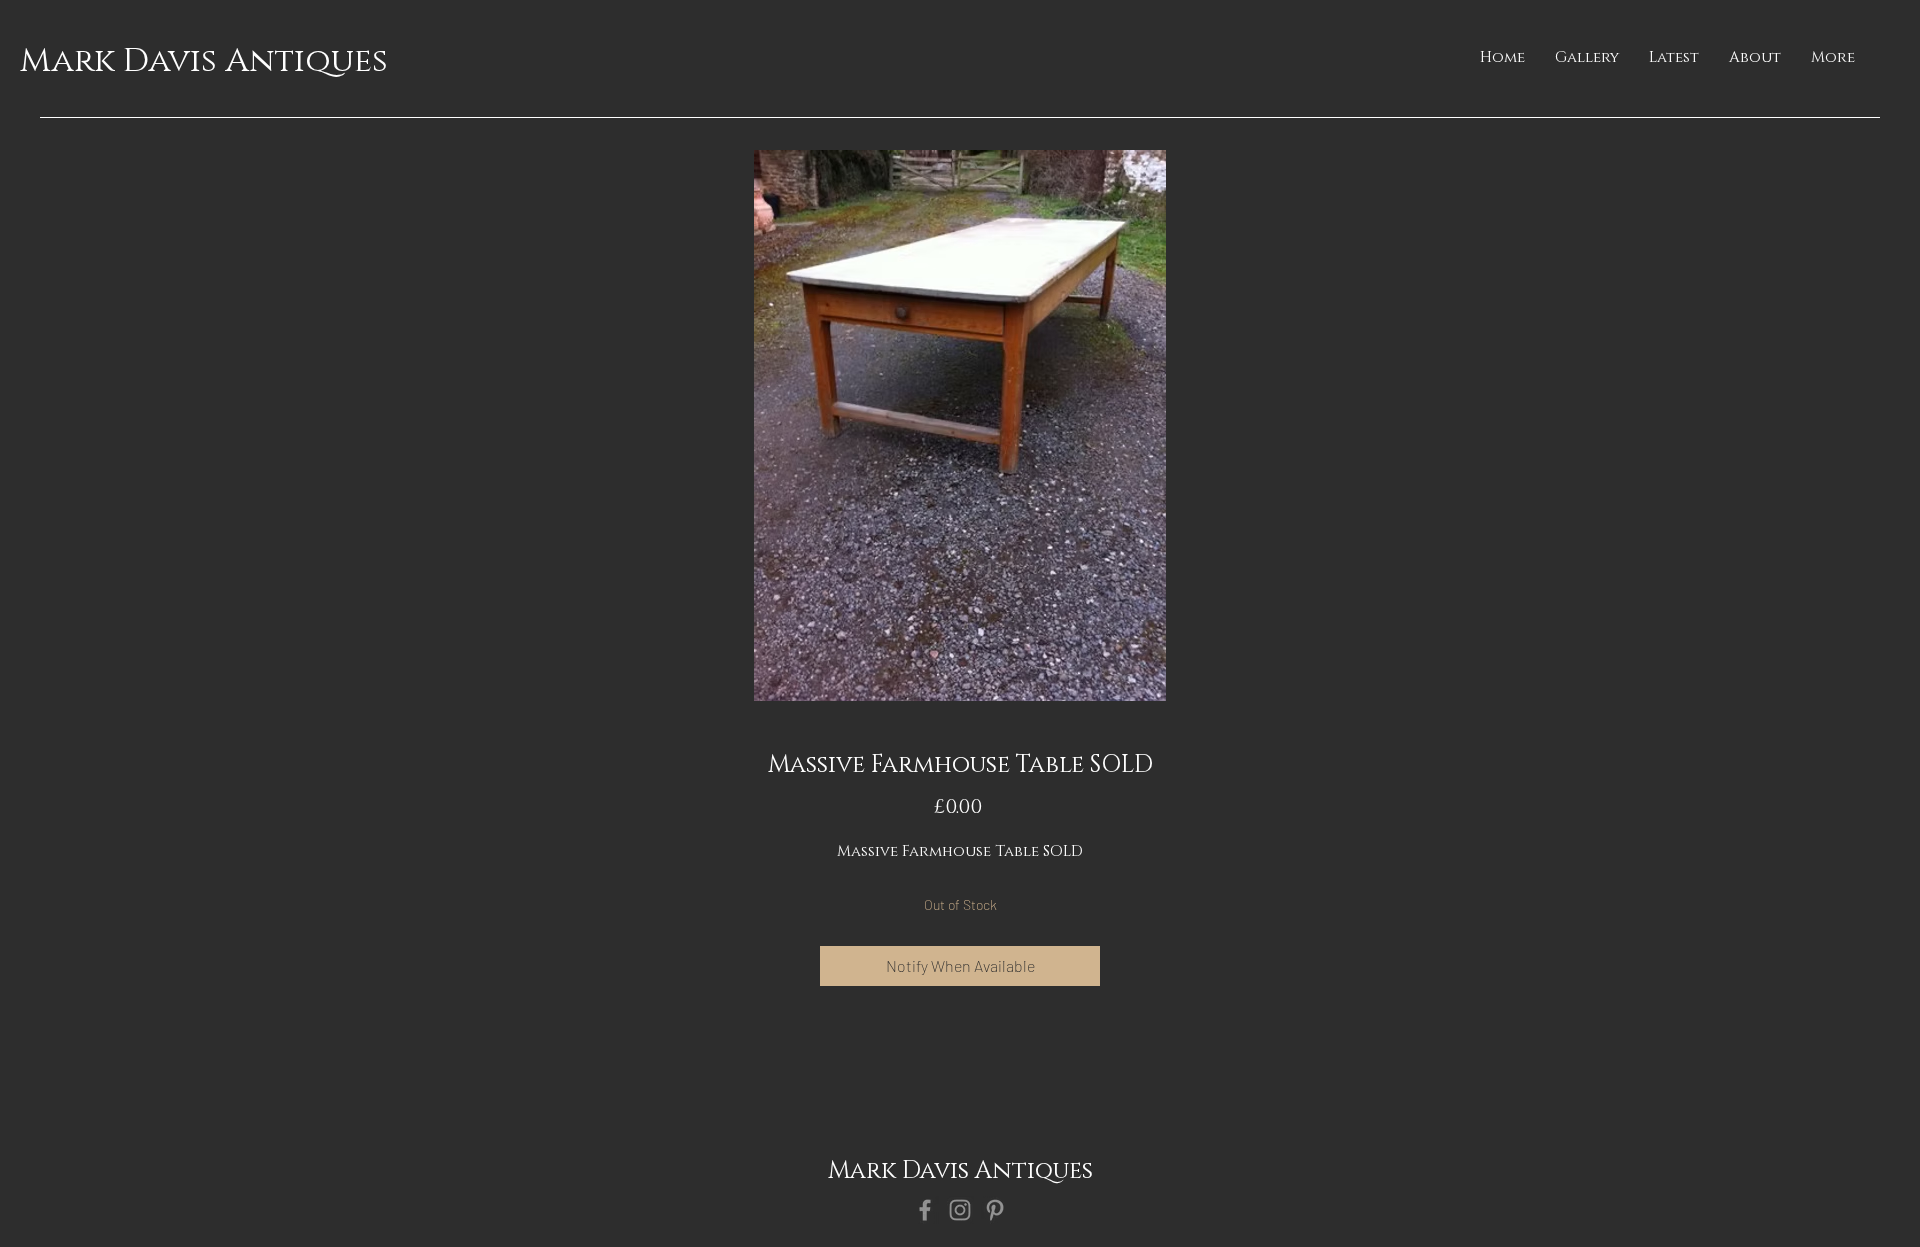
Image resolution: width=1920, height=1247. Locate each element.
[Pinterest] (995, 1210)
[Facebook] (925, 1210)
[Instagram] (960, 1210)
